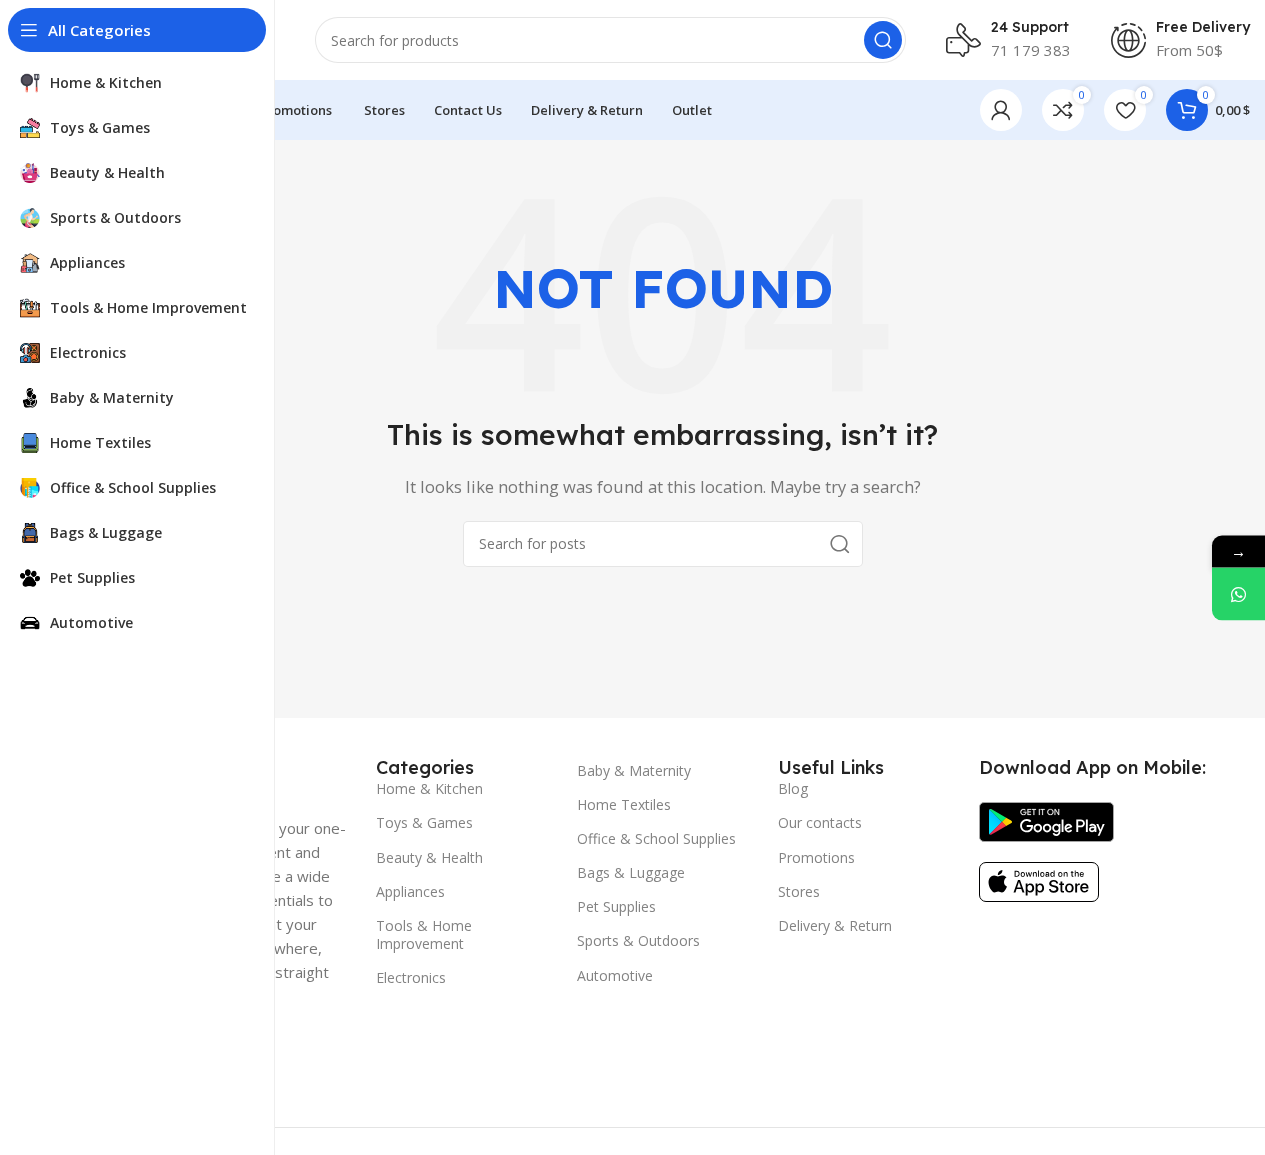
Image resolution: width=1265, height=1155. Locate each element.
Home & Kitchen (429, 788)
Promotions (816, 857)
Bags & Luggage (631, 872)
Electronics (411, 977)
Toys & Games (424, 822)
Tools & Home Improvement (424, 934)
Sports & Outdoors (638, 940)
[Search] (883, 40)
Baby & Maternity (634, 770)
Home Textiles (624, 804)
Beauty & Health (429, 857)
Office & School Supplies (656, 838)
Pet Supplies (616, 906)
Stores (799, 891)
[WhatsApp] (1238, 593)
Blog (793, 788)
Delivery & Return (835, 925)
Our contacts (820, 822)
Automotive (615, 975)
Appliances (410, 891)
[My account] (1001, 110)
